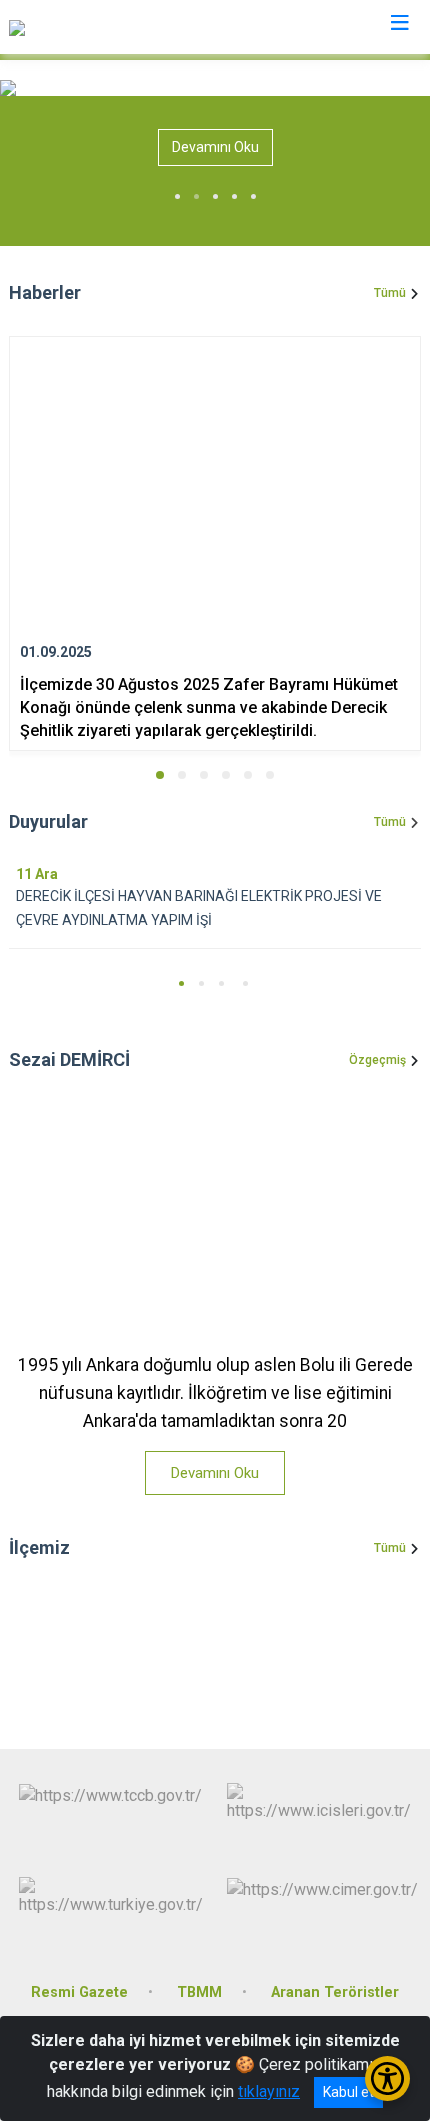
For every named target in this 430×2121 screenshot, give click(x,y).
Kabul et (348, 2092)
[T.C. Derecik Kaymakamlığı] (100, 27)
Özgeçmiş (377, 1060)
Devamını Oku (215, 147)
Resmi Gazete (79, 1992)
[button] (160, 775)
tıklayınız (269, 2091)
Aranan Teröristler (335, 1992)
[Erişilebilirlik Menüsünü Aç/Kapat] (387, 2078)
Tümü (390, 293)
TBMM (199, 1992)
